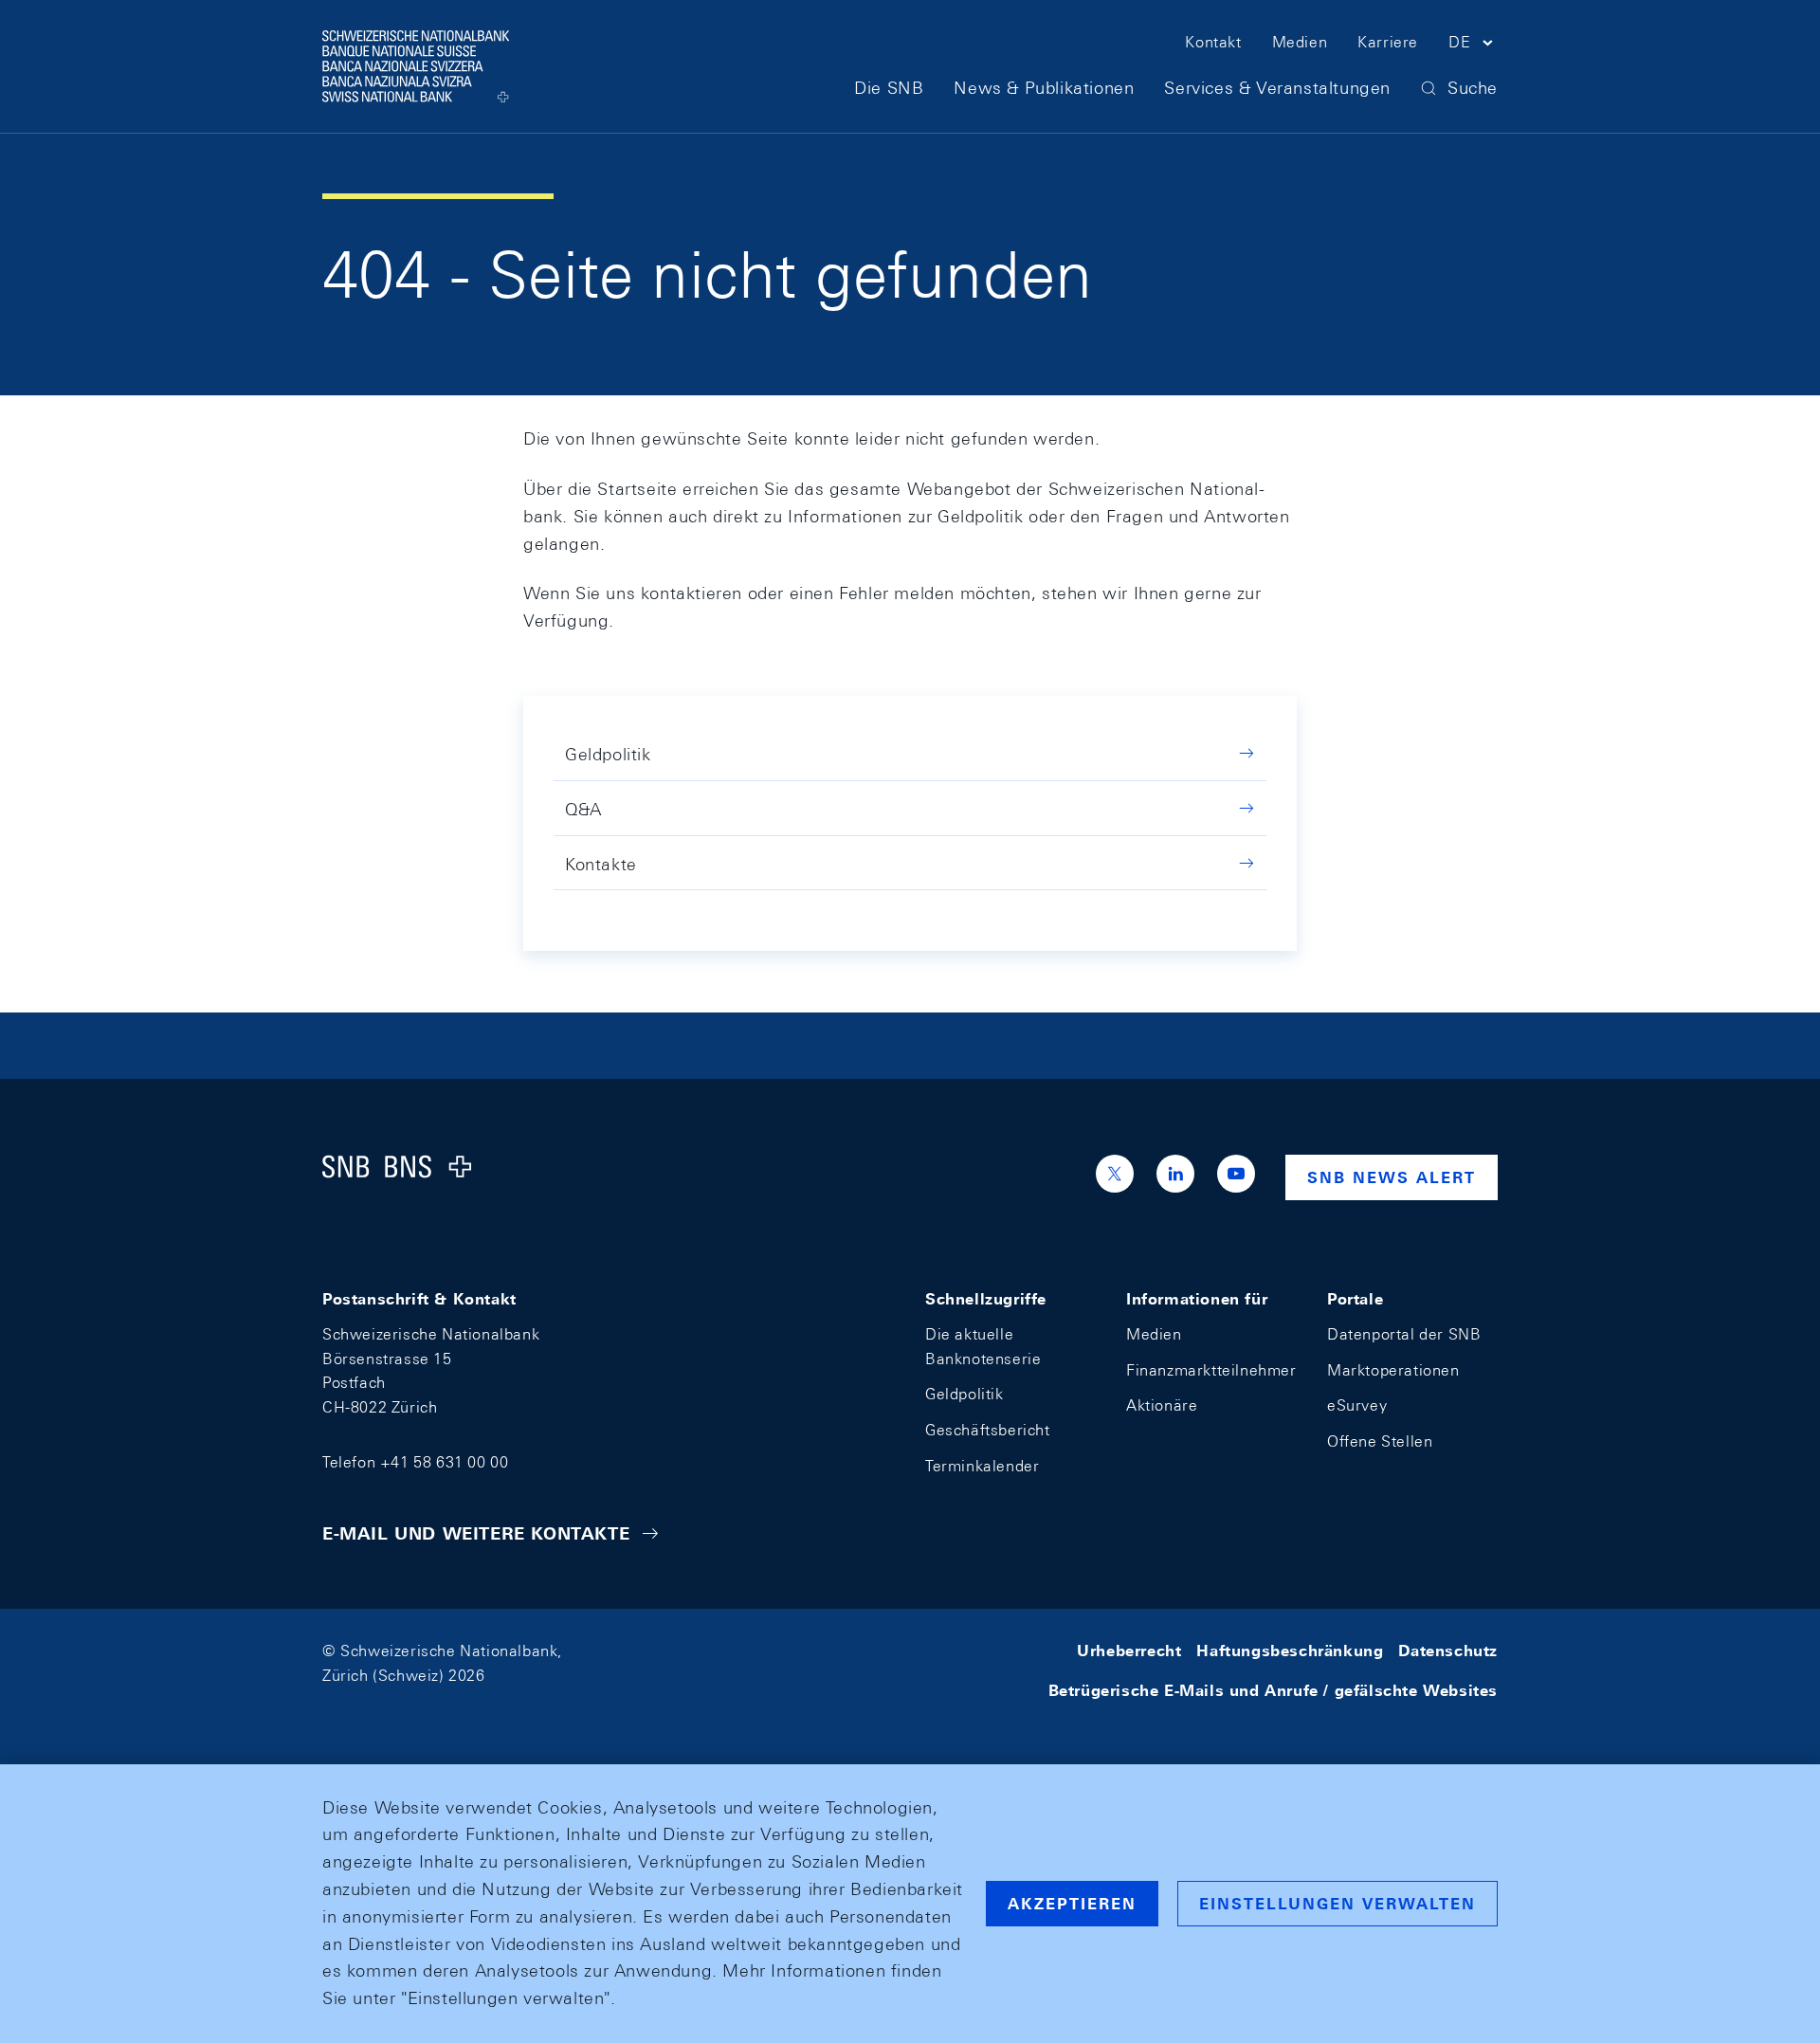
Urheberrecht (1129, 1651)
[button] (1473, 46)
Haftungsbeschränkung (1290, 1651)
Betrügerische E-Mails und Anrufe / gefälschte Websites (1273, 1691)
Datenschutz (1448, 1651)
